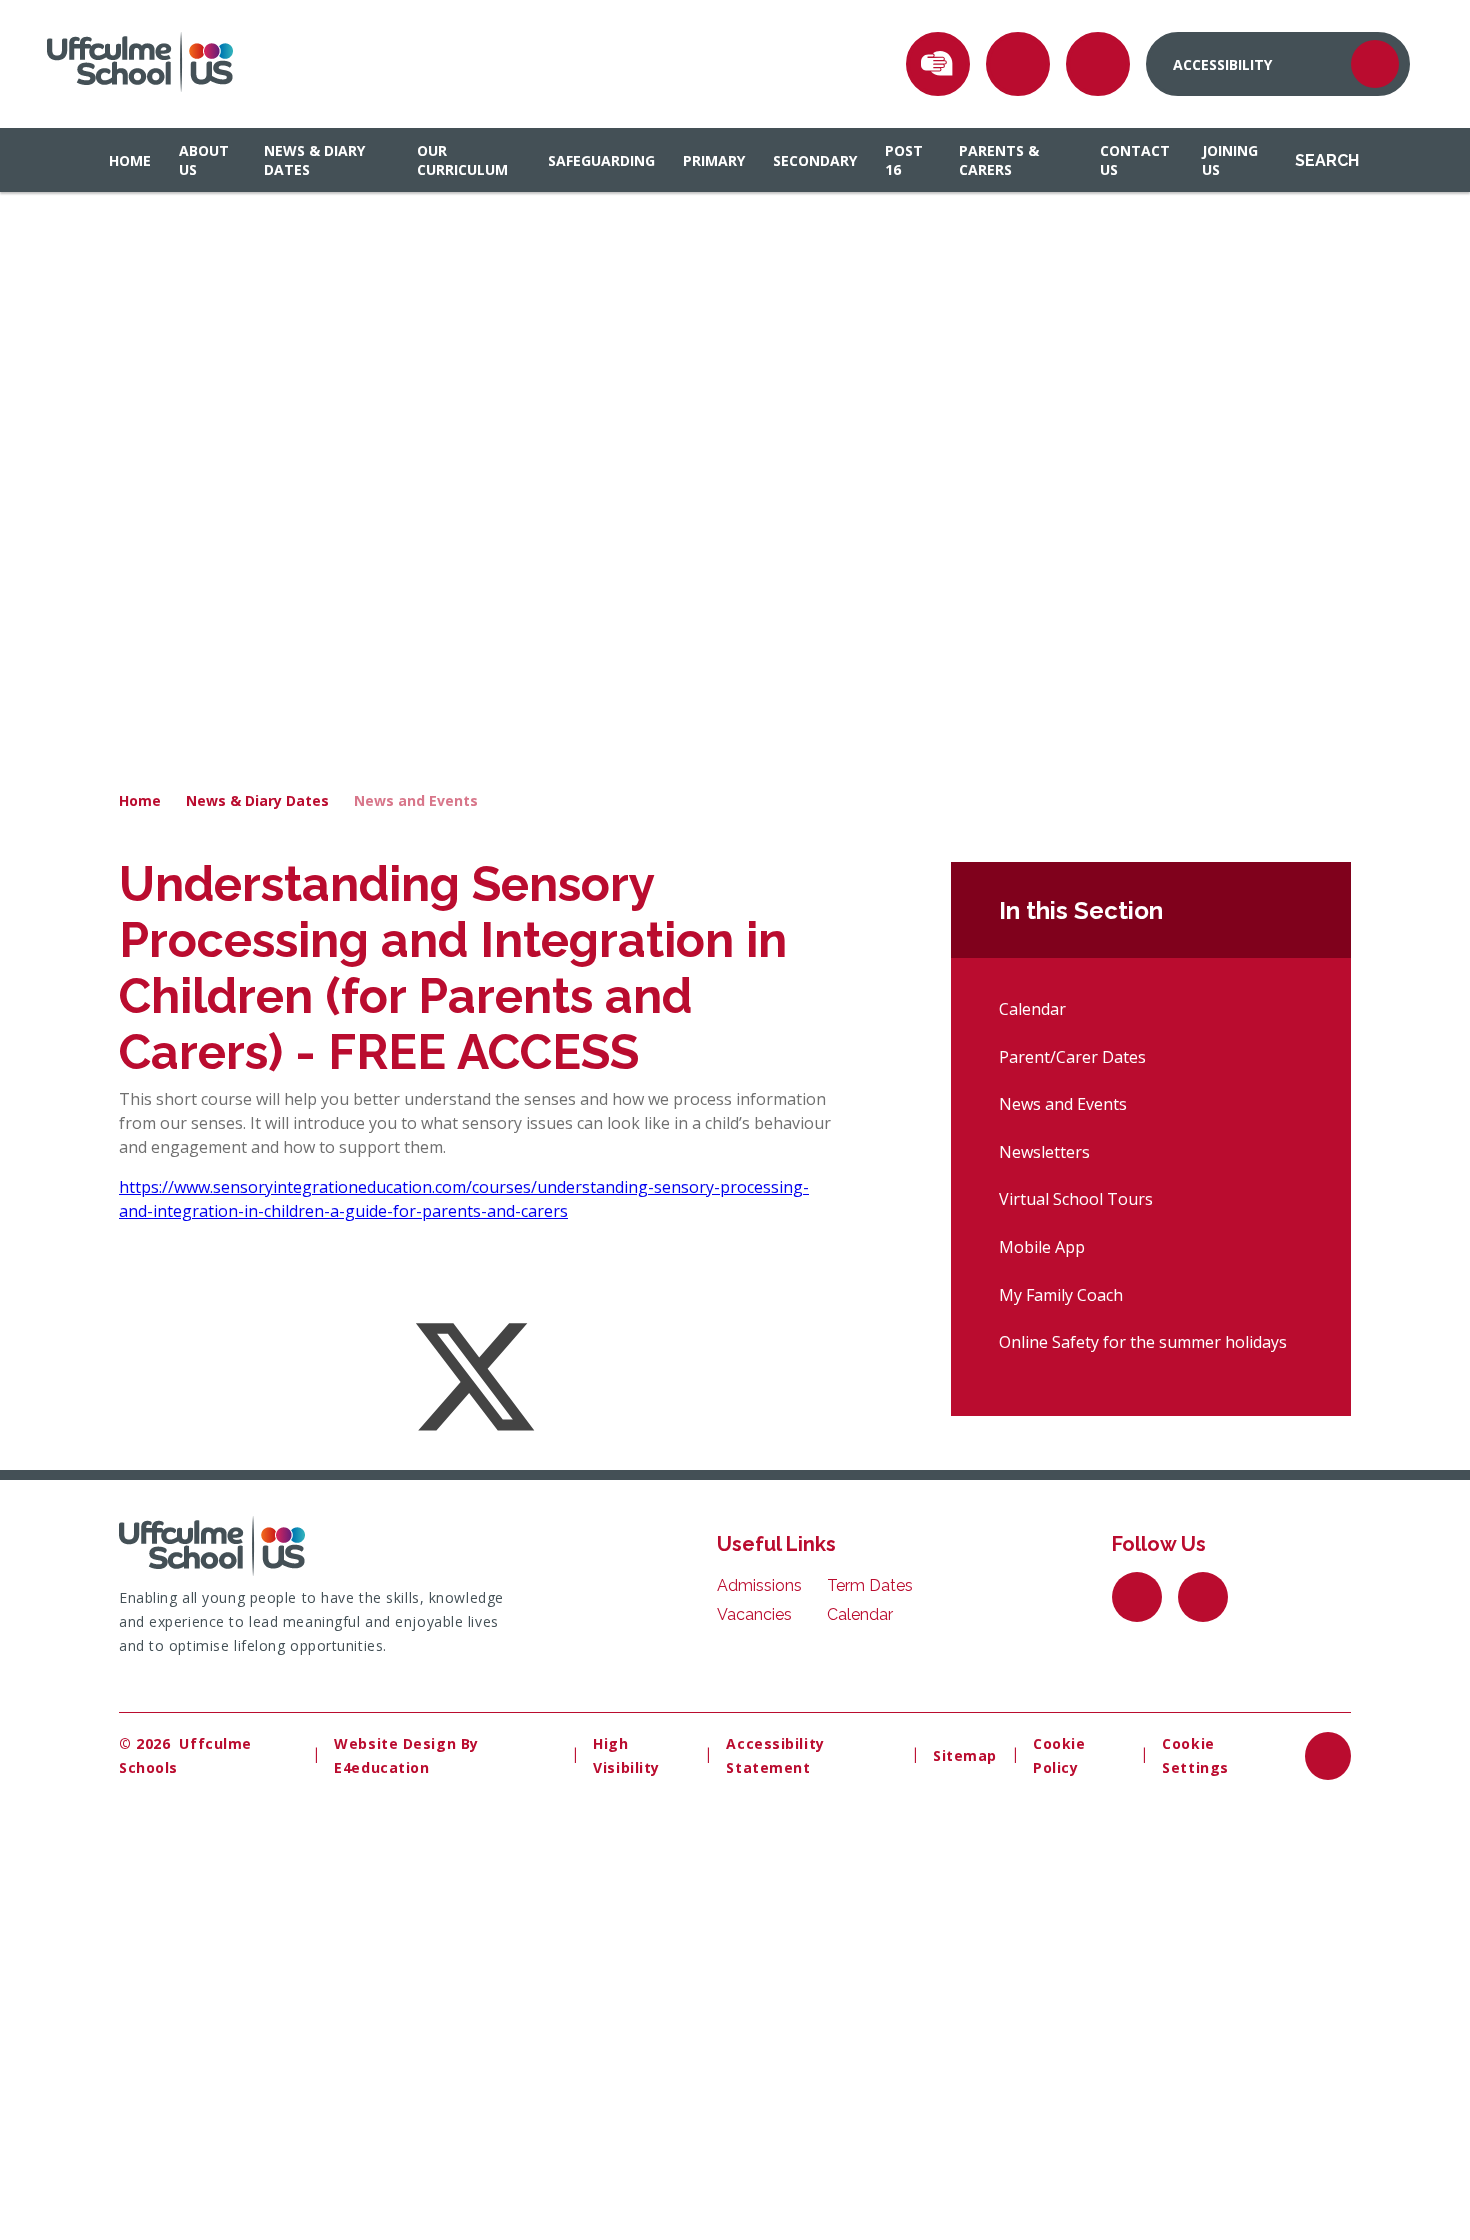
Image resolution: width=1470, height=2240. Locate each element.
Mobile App (1042, 1247)
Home (140, 800)
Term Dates (870, 1585)
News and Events (416, 800)
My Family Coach (1061, 1295)
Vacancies (754, 1614)
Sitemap (965, 1755)
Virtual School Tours (1076, 1199)
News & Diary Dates (257, 800)
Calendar (1032, 1009)
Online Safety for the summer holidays (1143, 1342)
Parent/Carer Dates (1072, 1057)
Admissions (759, 1585)
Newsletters (1044, 1152)
